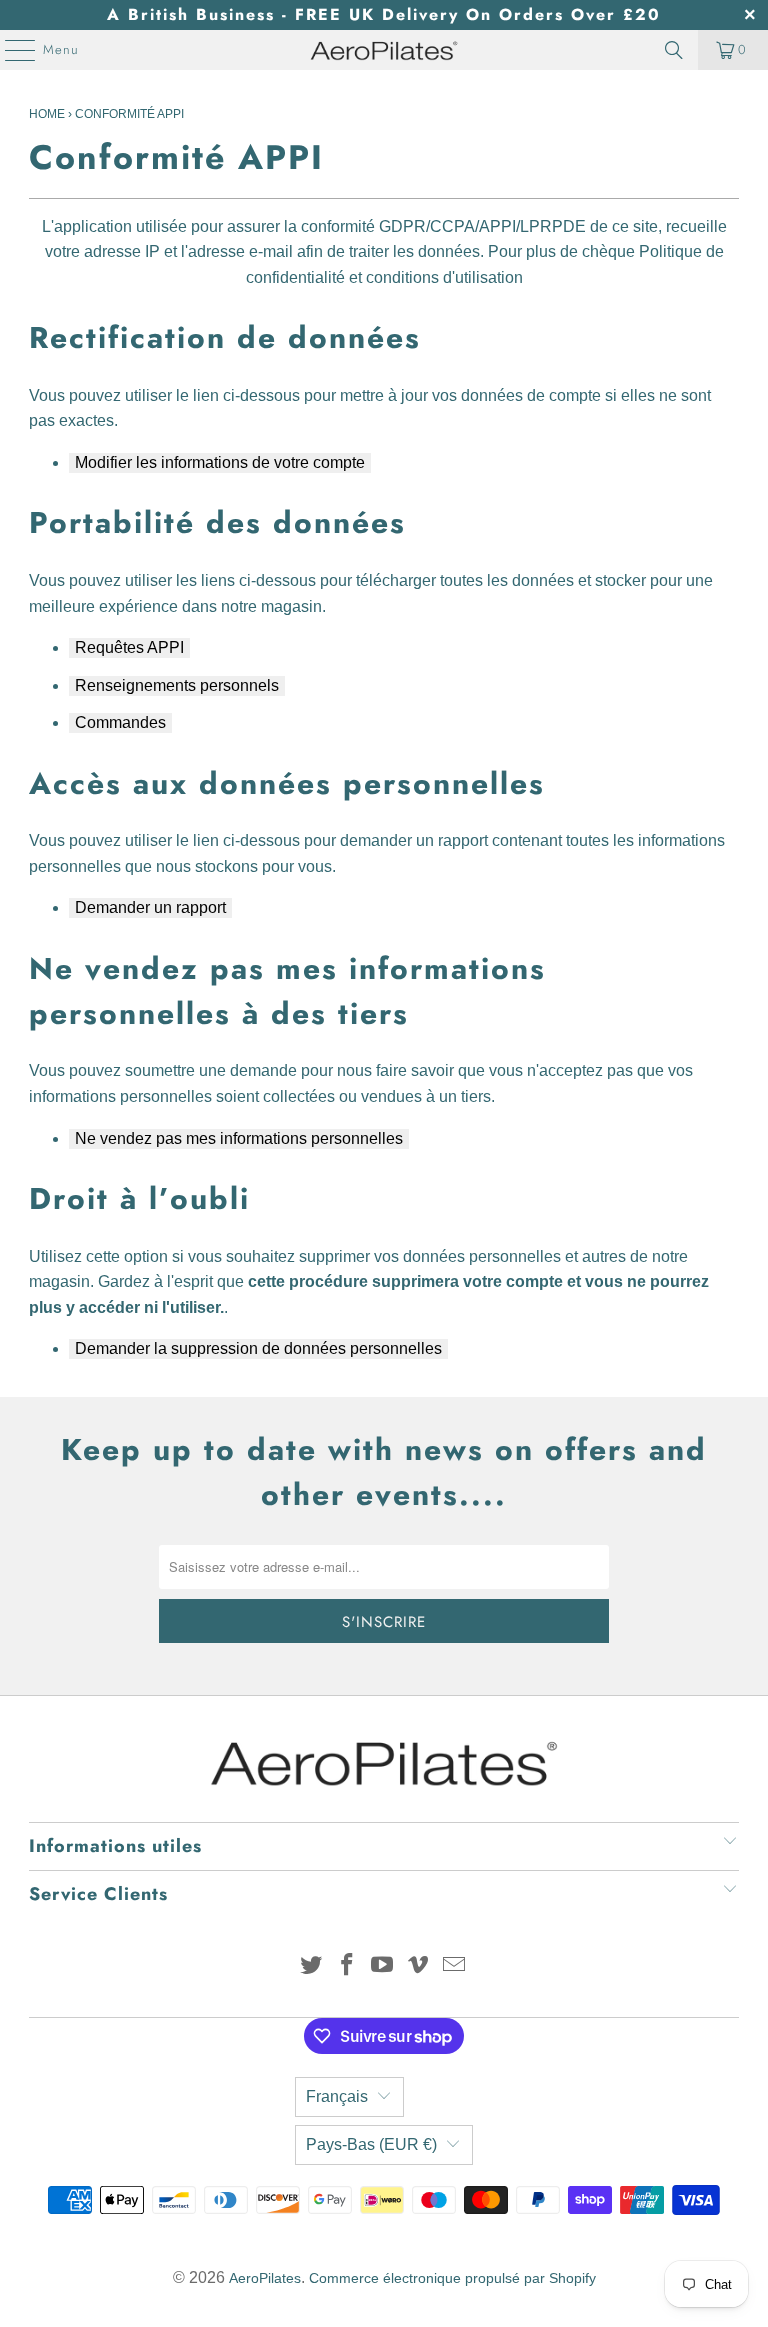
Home (47, 114)
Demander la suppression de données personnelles (258, 1348)
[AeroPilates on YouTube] (383, 1966)
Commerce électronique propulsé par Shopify (452, 2278)
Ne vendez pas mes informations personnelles (239, 1138)
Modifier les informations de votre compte (220, 462)
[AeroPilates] (384, 50)
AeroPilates (265, 2278)
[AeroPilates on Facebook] (347, 1966)
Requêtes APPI (129, 647)
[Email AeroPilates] (455, 1966)
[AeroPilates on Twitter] (312, 1966)
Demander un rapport (150, 907)
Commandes (120, 722)
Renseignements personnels (177, 685)
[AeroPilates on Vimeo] (419, 1966)
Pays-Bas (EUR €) (371, 2144)
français (337, 2096)
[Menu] (10, 50)
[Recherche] (674, 50)
